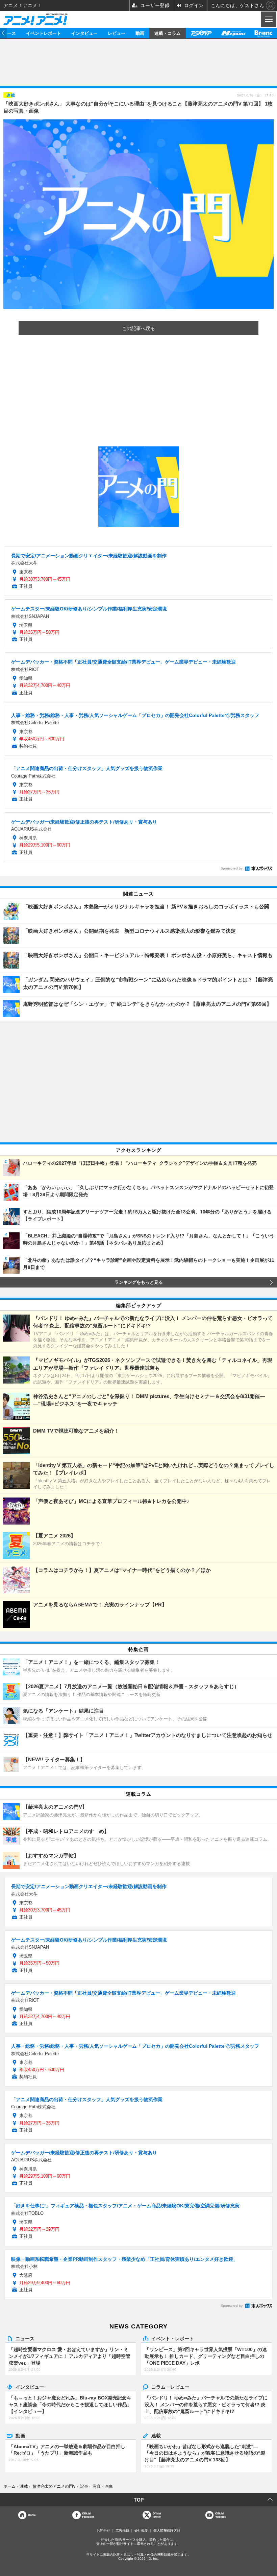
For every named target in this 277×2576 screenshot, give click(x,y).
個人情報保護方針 (167, 2531)
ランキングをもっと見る (139, 1282)
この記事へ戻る (138, 328)
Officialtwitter (157, 2515)
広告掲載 (122, 2531)
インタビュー (84, 33)
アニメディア (201, 33)
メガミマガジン (233, 33)
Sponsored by (232, 868)
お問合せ (103, 2531)
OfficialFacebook (88, 2515)
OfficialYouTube (221, 2515)
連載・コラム (168, 33)
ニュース (25, 2338)
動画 (140, 33)
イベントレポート (44, 33)
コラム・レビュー (170, 2387)
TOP (139, 2500)
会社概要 (141, 2531)
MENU (268, 19)
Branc (263, 33)
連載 (156, 2435)
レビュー (117, 33)
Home (32, 2515)
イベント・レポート (173, 2338)
